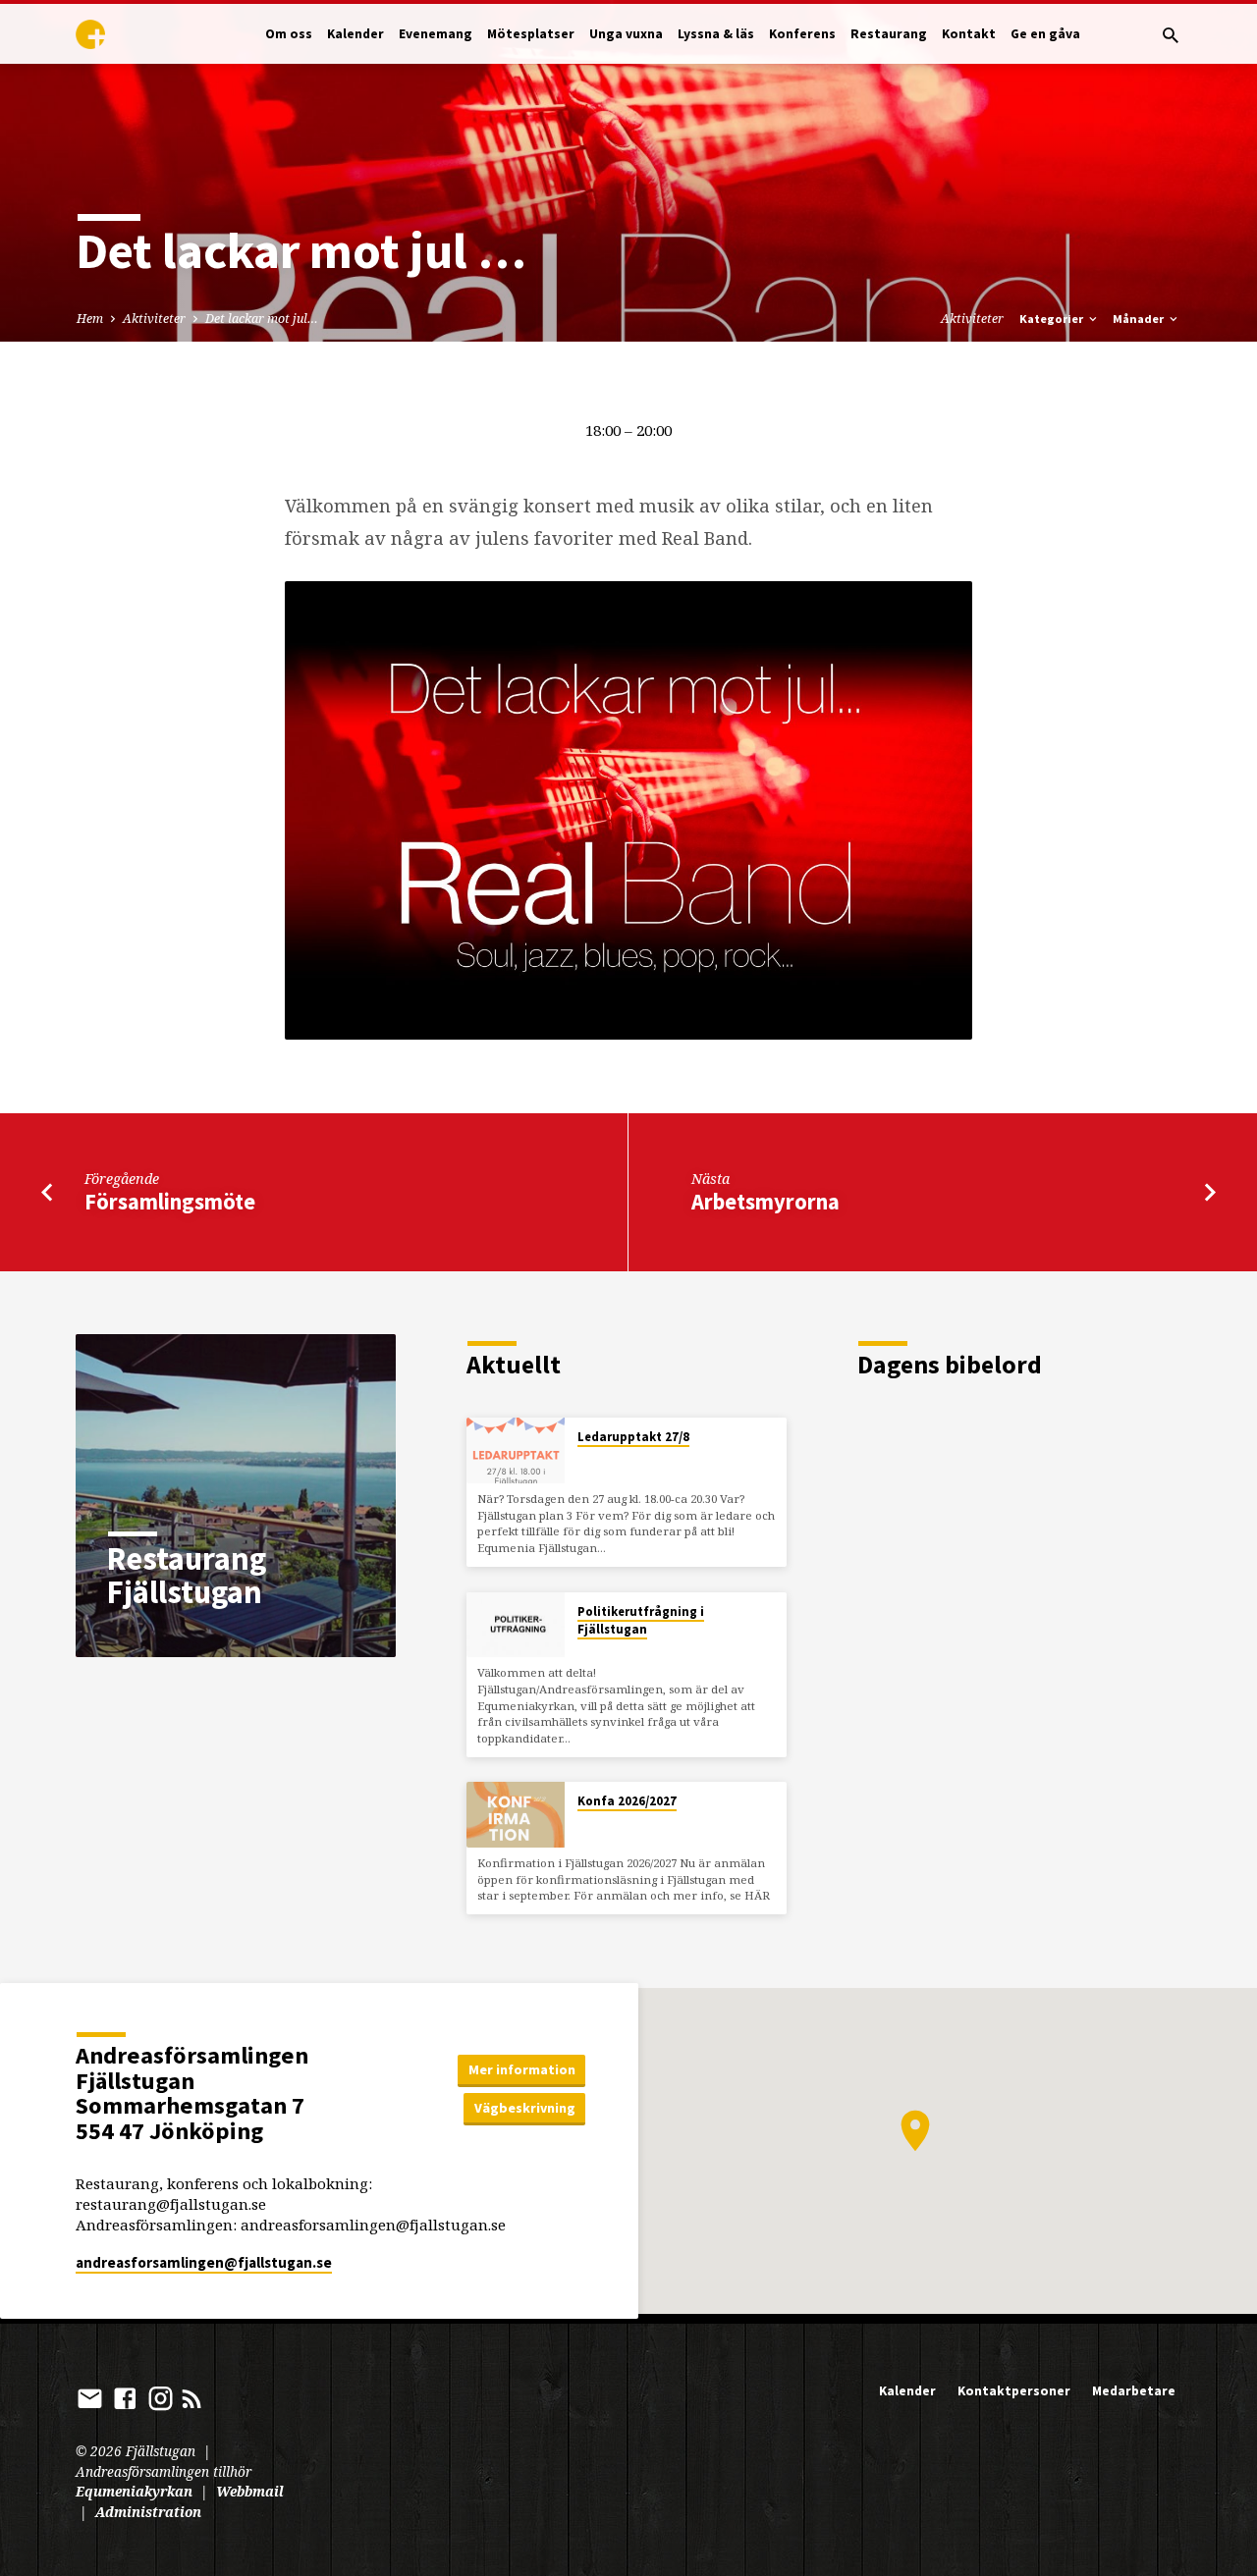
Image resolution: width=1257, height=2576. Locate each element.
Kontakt (969, 34)
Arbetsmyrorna (765, 1202)
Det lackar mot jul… (262, 319)
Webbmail (250, 2491)
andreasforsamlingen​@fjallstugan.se (204, 2262)
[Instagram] (161, 2398)
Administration (148, 2512)
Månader (1140, 319)
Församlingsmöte (170, 1202)
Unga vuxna (626, 34)
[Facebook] (125, 2398)
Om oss (289, 34)
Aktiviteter (154, 319)
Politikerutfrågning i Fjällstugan (641, 1620)
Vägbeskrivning (525, 2108)
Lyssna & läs (716, 34)
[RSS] (192, 2398)
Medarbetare (1134, 2391)
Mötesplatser (531, 34)
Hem (90, 319)
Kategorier (1053, 319)
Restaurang (889, 34)
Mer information (522, 2069)
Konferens (802, 34)
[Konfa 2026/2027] (516, 1815)
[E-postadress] (90, 2398)
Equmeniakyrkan (134, 2491)
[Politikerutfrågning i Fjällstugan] (516, 1625)
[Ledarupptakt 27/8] (516, 1450)
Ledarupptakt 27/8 (633, 1437)
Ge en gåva (1045, 34)
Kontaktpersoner (1014, 2391)
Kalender (355, 34)
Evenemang (436, 34)
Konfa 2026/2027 (627, 1801)
